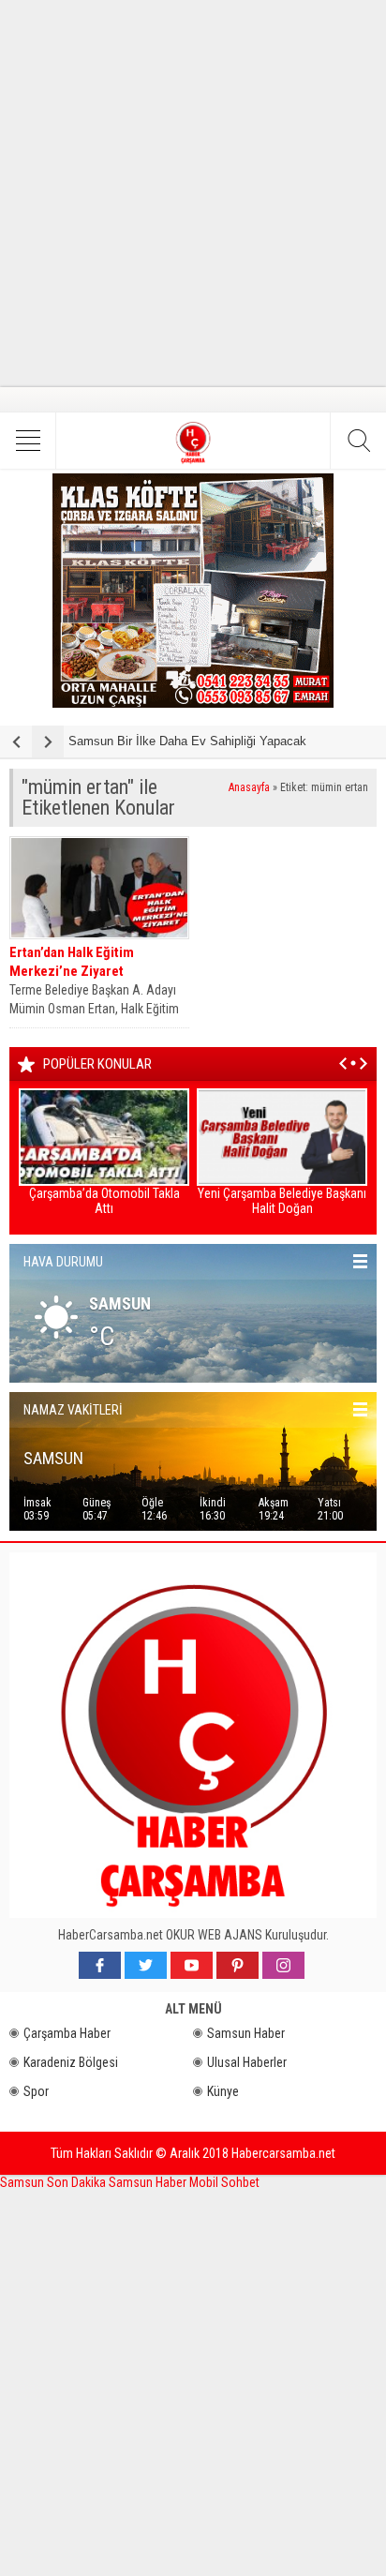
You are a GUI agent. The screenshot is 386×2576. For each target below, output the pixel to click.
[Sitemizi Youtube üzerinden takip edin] (192, 1965)
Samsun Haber (246, 2033)
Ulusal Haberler (247, 2062)
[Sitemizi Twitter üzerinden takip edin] (146, 1965)
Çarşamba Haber (67, 2033)
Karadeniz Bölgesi (71, 2062)
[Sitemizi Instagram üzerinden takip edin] (283, 1965)
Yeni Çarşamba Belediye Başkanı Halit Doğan (282, 1201)
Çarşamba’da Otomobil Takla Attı (104, 1201)
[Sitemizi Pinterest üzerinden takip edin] (238, 1965)
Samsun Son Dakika (54, 2182)
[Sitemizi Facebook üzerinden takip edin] (100, 1965)
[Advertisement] (193, 193)
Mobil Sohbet (224, 2182)
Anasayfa (249, 787)
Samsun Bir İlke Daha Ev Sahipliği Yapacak (187, 741)
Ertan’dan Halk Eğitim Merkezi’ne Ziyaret (72, 962)
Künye (223, 2091)
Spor (36, 2091)
